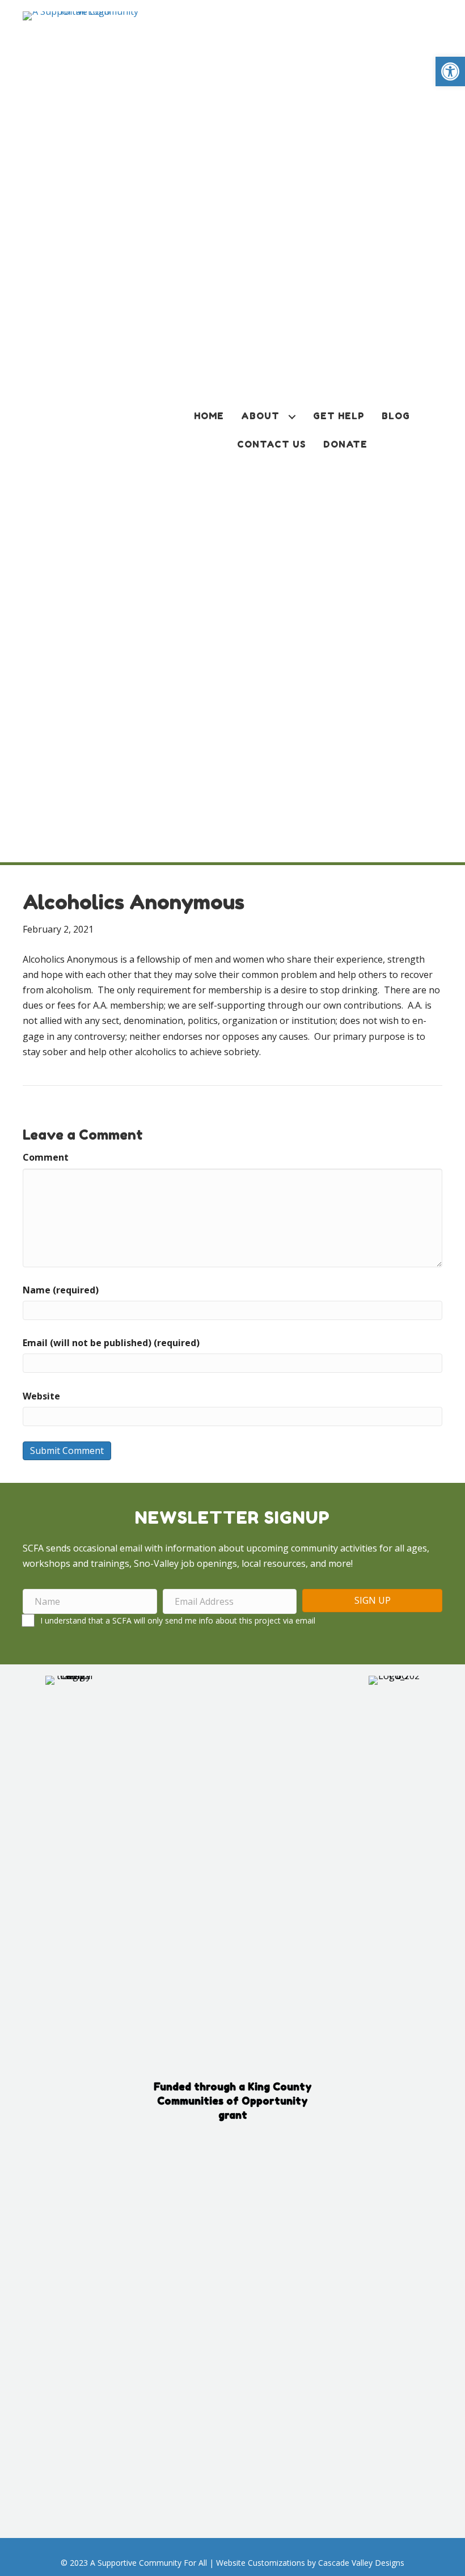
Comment (46, 1157)
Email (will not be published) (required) (111, 1343)
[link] (450, 71)
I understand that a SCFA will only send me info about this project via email (178, 1620)
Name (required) (61, 1290)
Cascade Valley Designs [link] (361, 2563)
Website (41, 1396)
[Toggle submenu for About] (292, 417)
